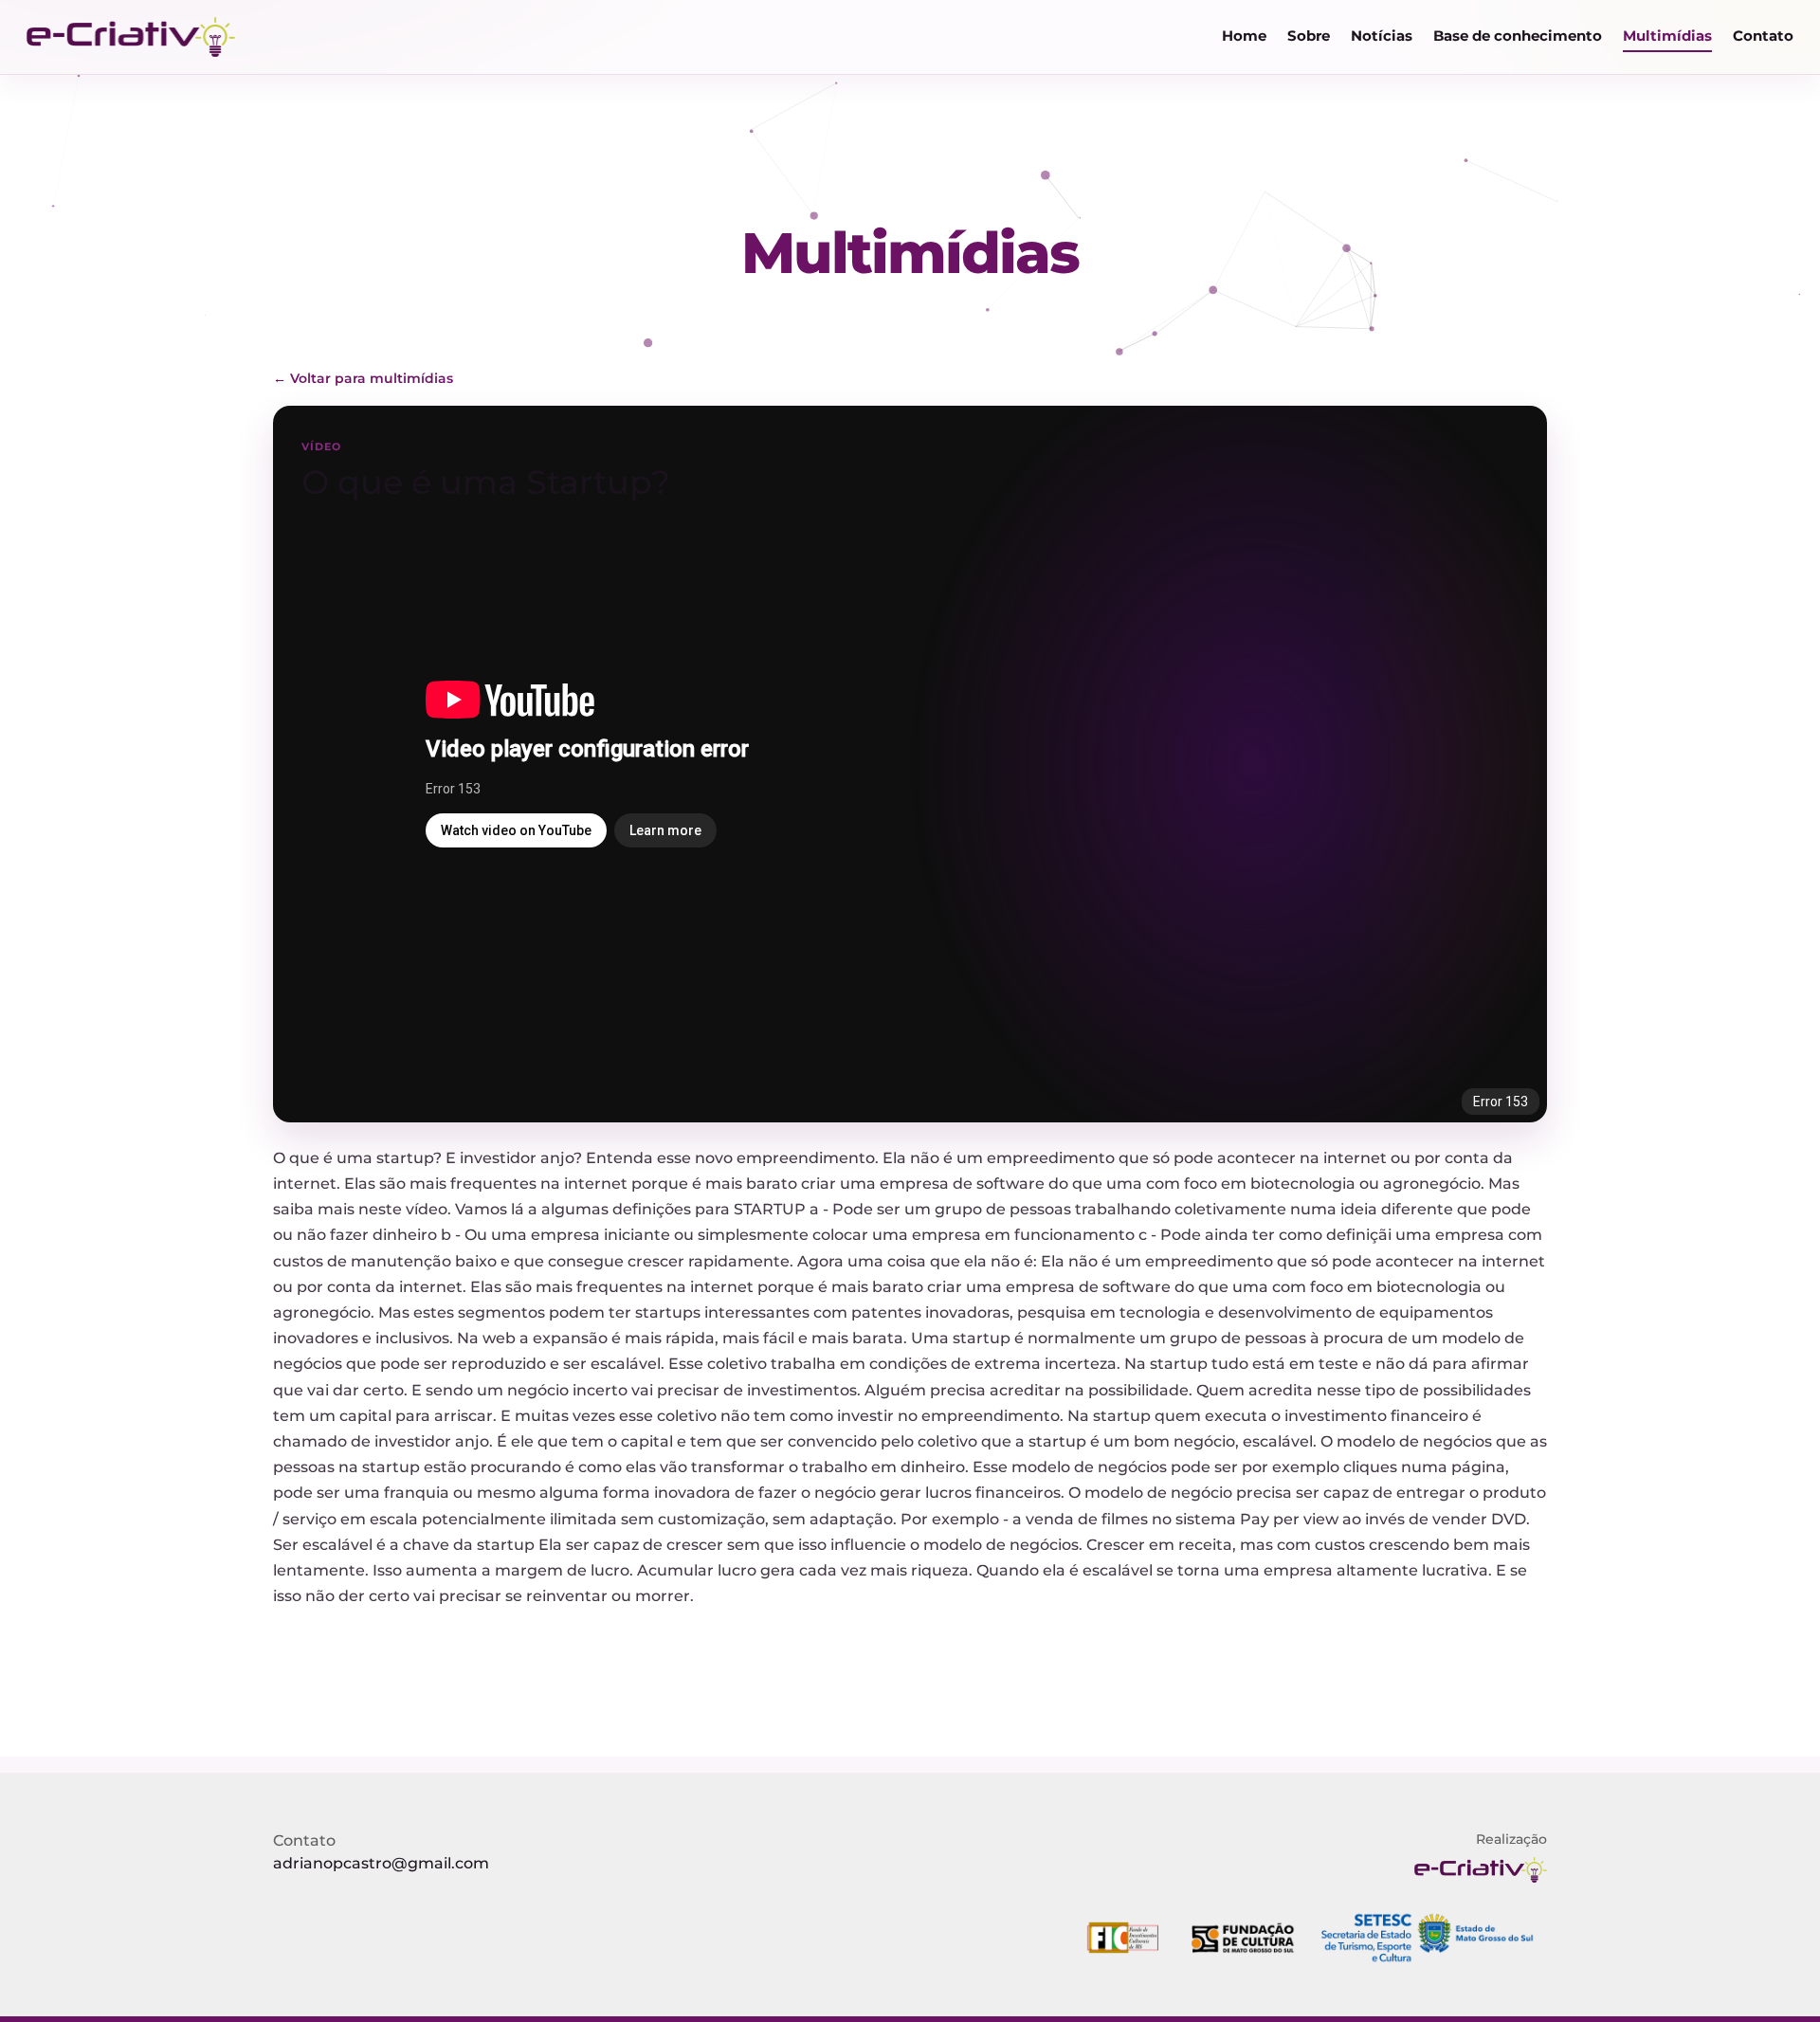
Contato (1763, 36)
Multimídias (1667, 36)
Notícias (1382, 36)
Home (1244, 36)
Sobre (1309, 36)
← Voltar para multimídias (363, 378)
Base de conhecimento (1518, 36)
